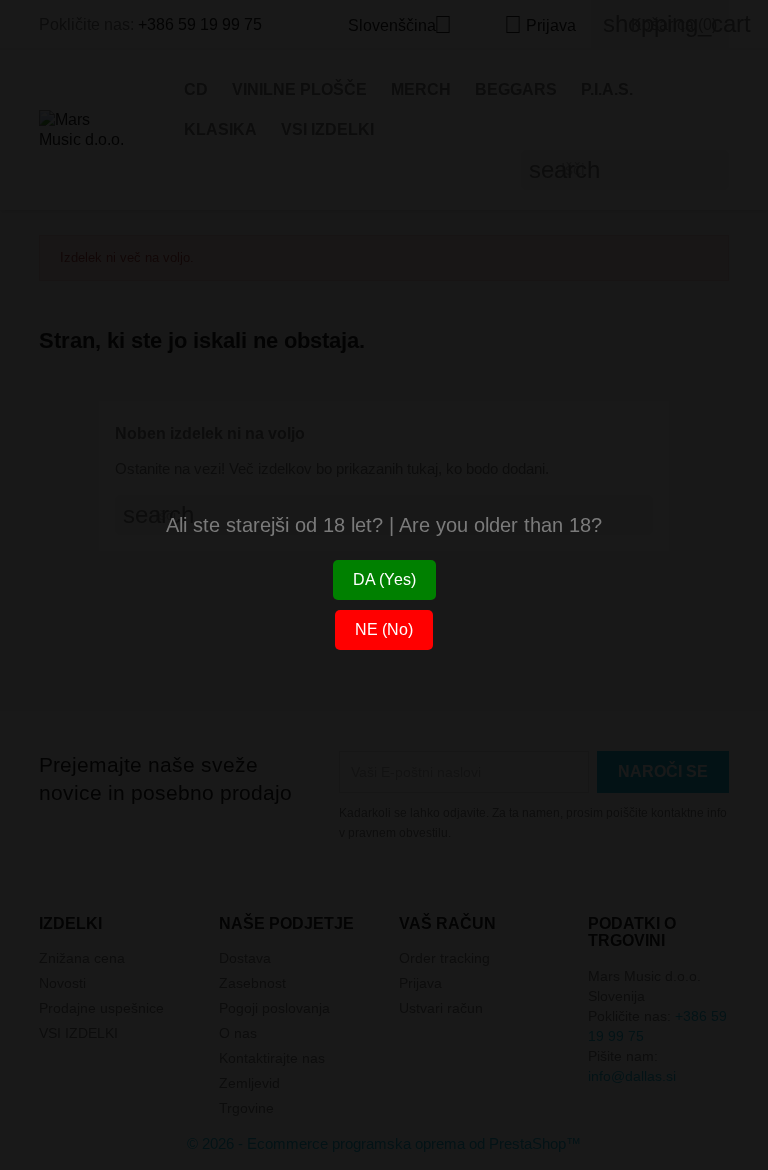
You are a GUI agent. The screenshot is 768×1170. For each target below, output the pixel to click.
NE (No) (384, 629)
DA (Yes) (384, 579)
